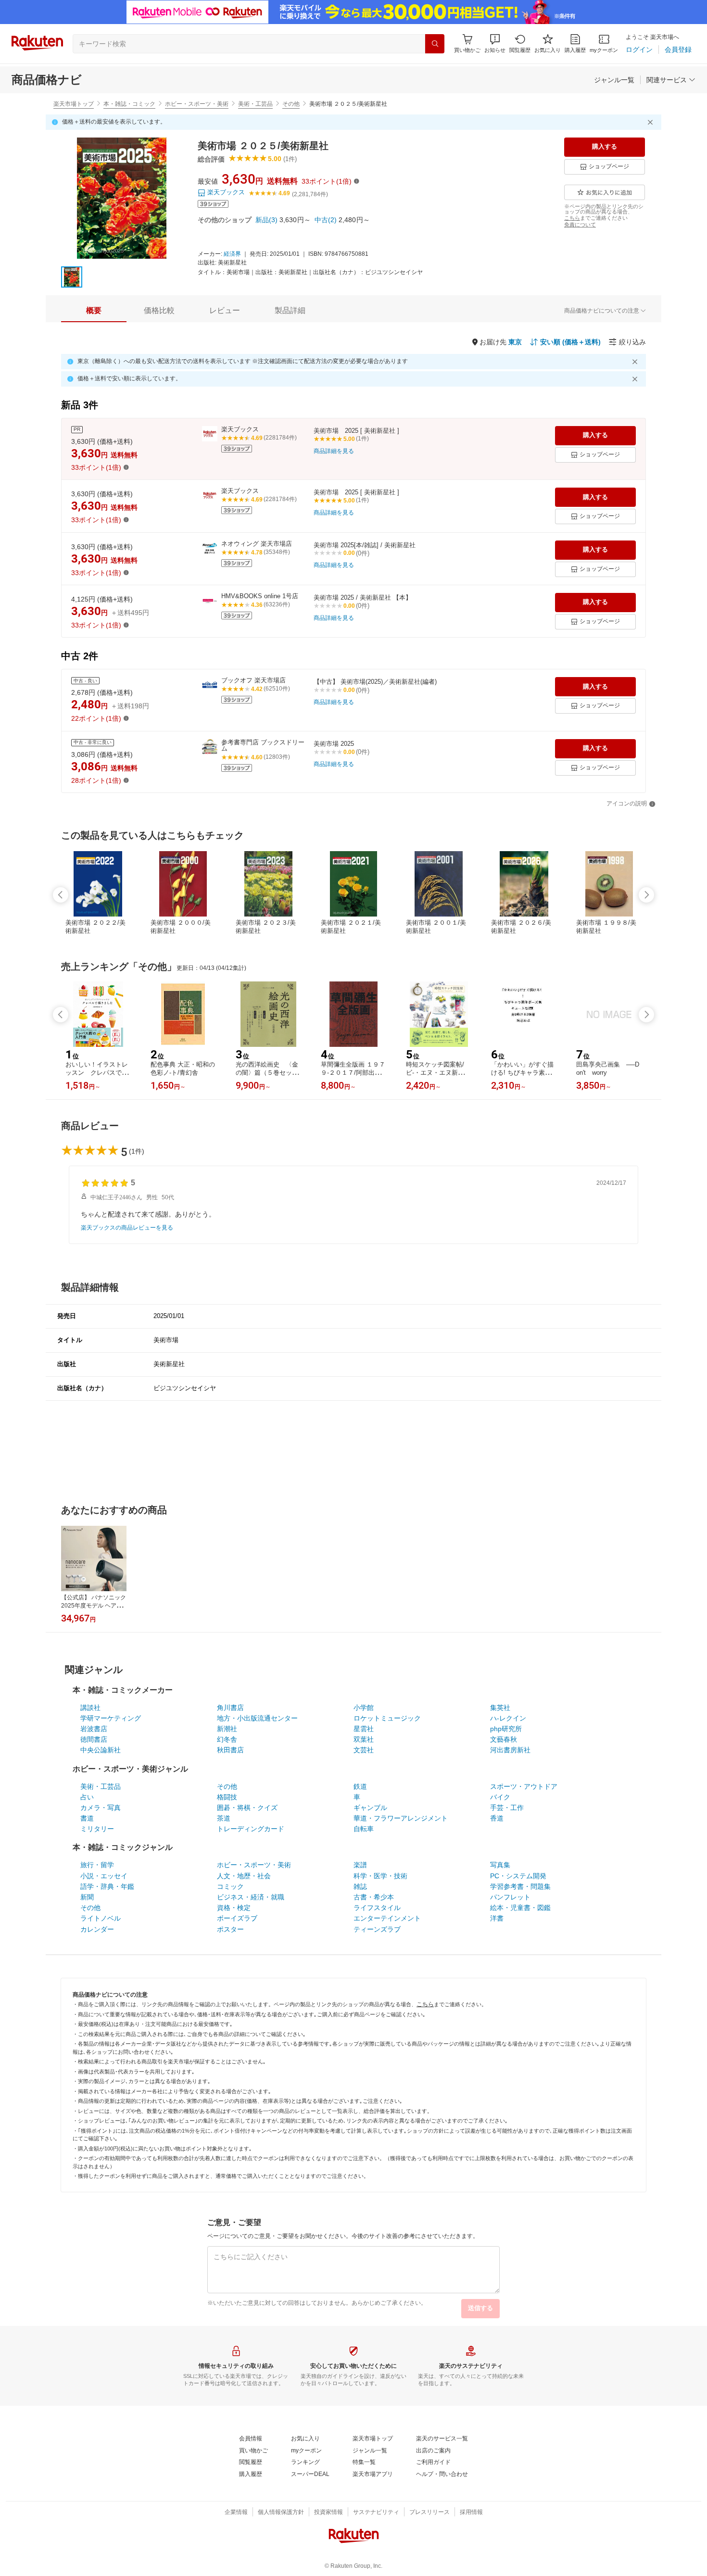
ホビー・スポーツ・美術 (197, 104)
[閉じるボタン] (652, 122)
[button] (495, 44)
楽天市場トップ (74, 104)
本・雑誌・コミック (129, 104)
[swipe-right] (646, 895)
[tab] (94, 311)
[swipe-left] (61, 895)
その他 (291, 104)
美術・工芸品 (255, 104)
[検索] (435, 44)
